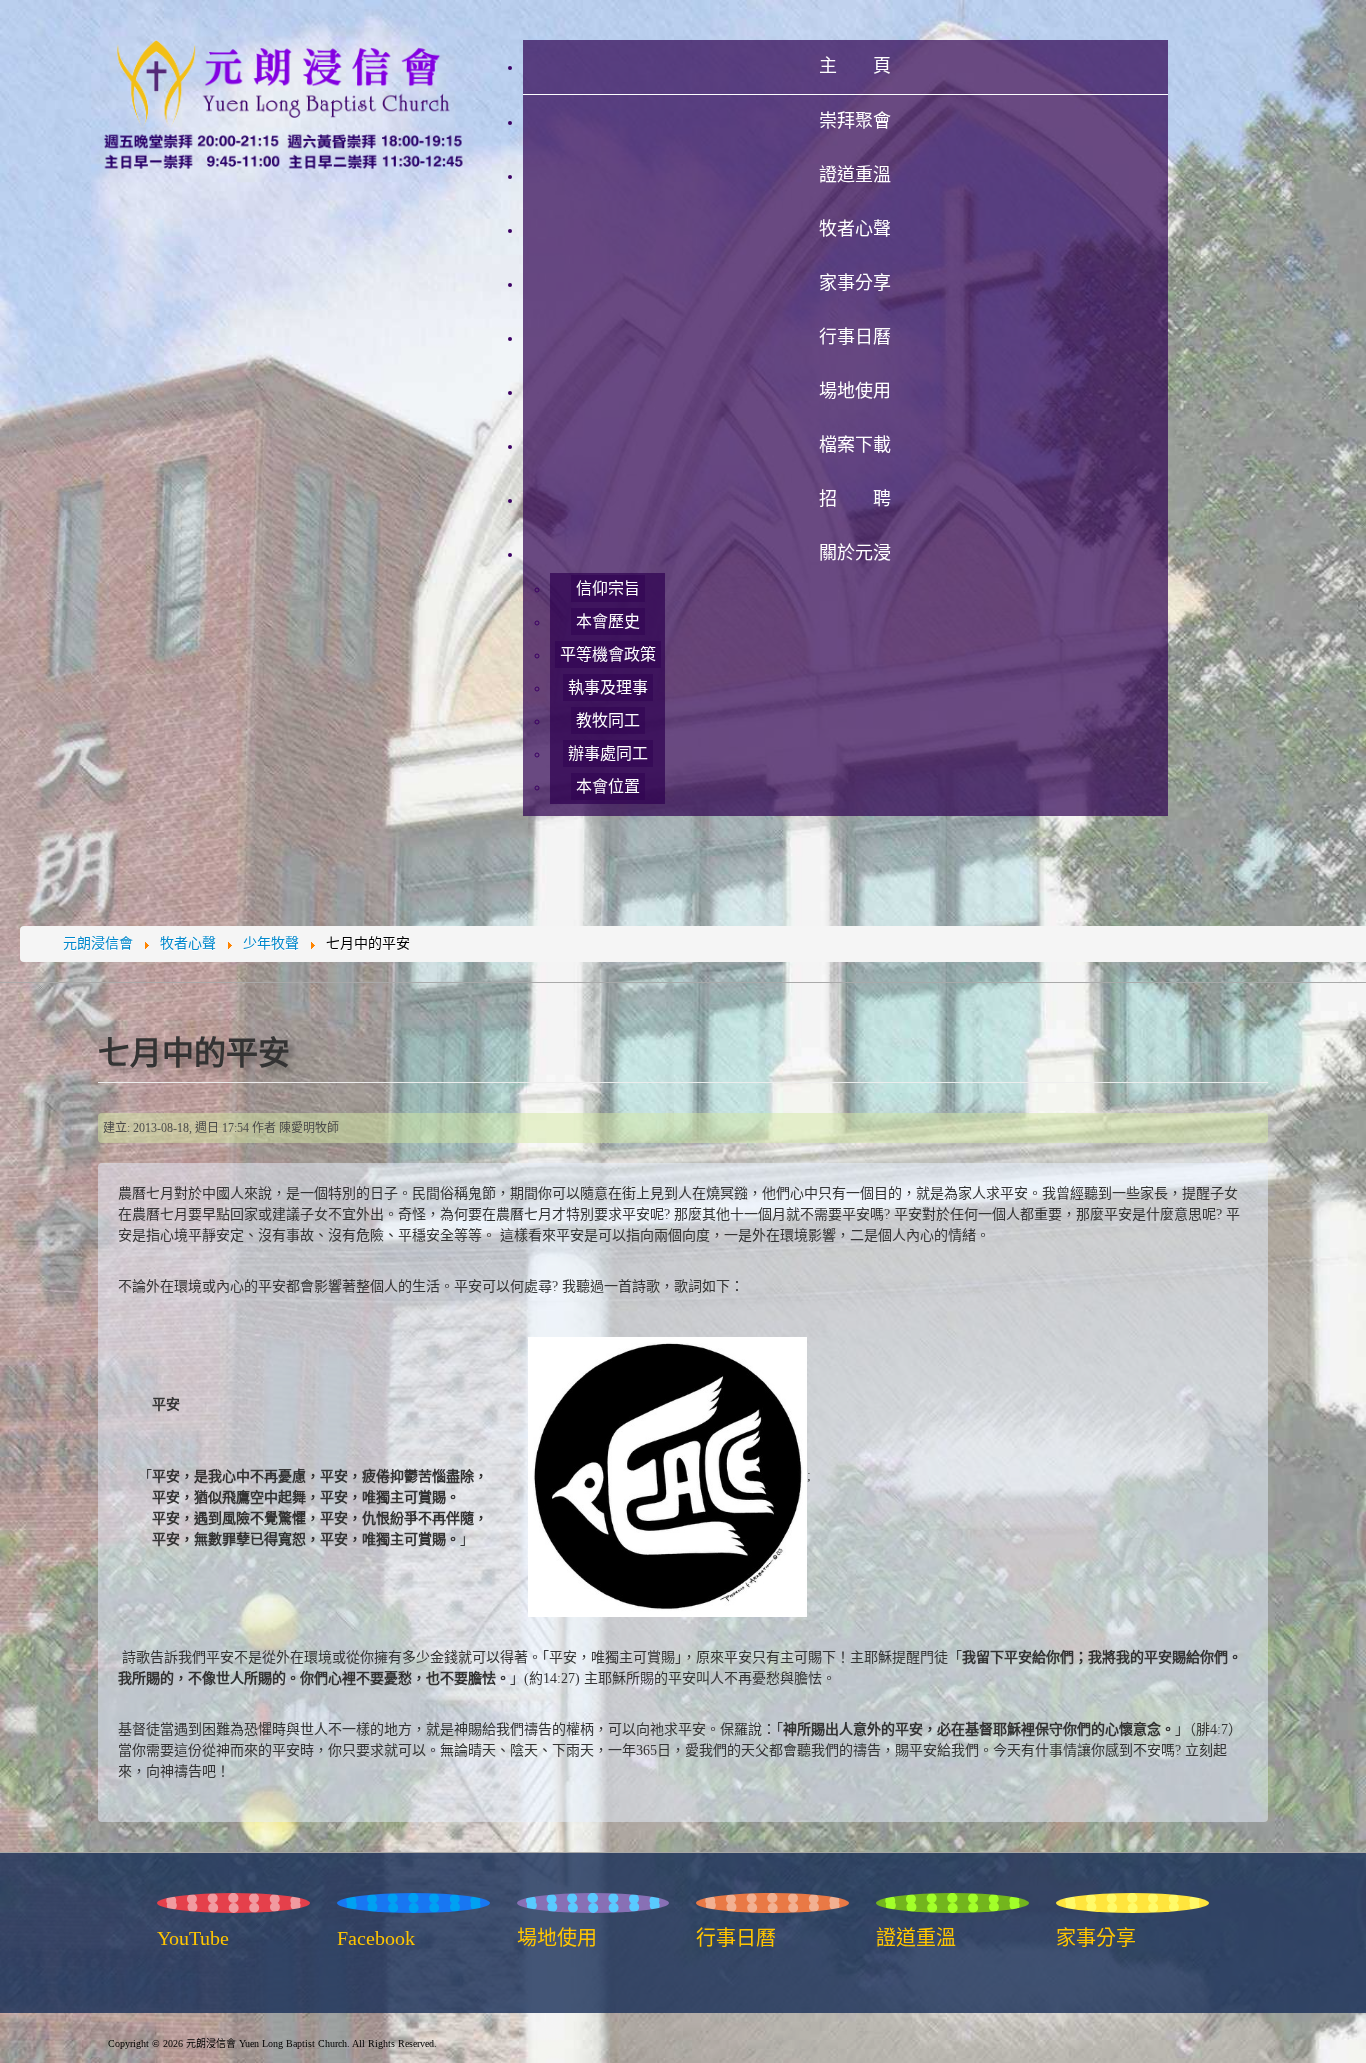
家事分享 (1096, 1938)
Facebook (376, 1938)
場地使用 (557, 1938)
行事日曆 (736, 1938)
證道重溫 (916, 1938)
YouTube (193, 1938)
